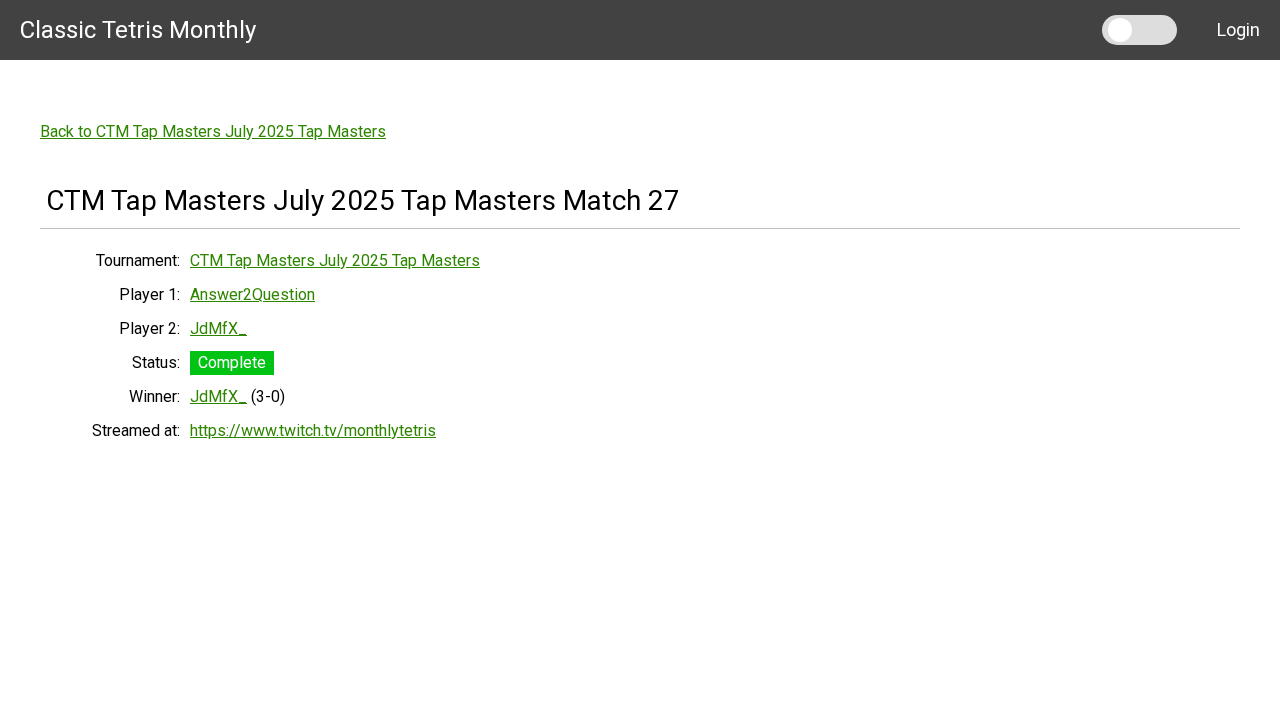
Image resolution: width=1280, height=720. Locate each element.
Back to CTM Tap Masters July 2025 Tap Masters (213, 131)
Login (1238, 29)
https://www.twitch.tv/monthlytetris (313, 430)
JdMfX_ (218, 328)
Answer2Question (252, 294)
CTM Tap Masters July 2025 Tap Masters (335, 260)
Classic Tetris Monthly (138, 30)
